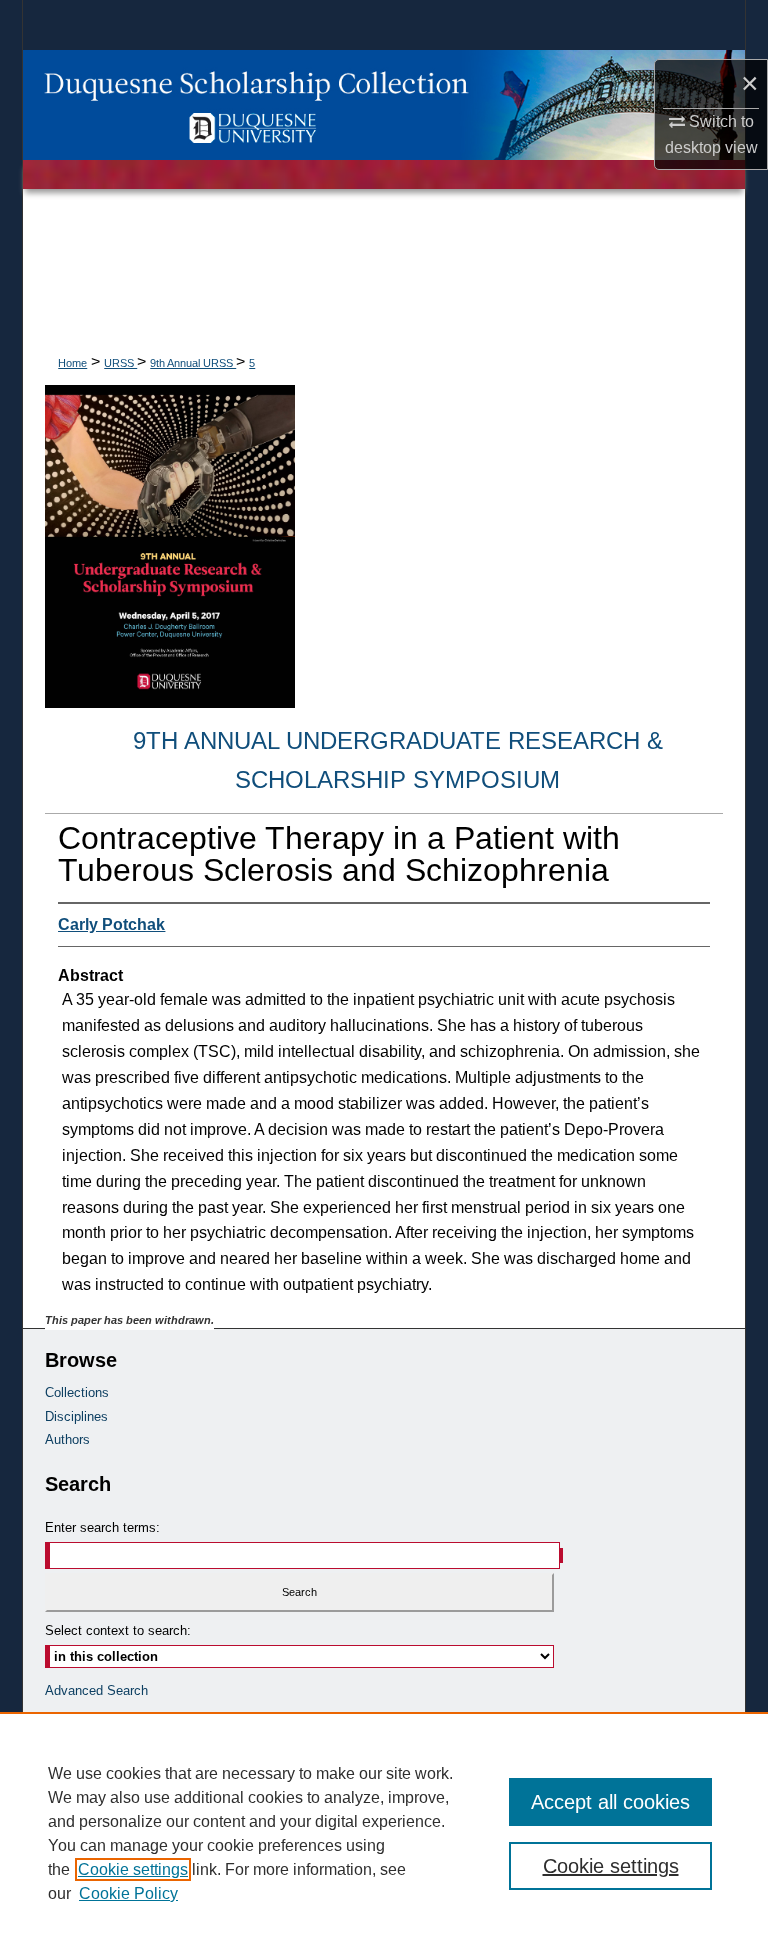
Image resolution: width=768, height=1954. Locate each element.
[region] (384, 1833)
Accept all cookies (610, 1802)
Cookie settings (133, 1869)
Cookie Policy (128, 1893)
